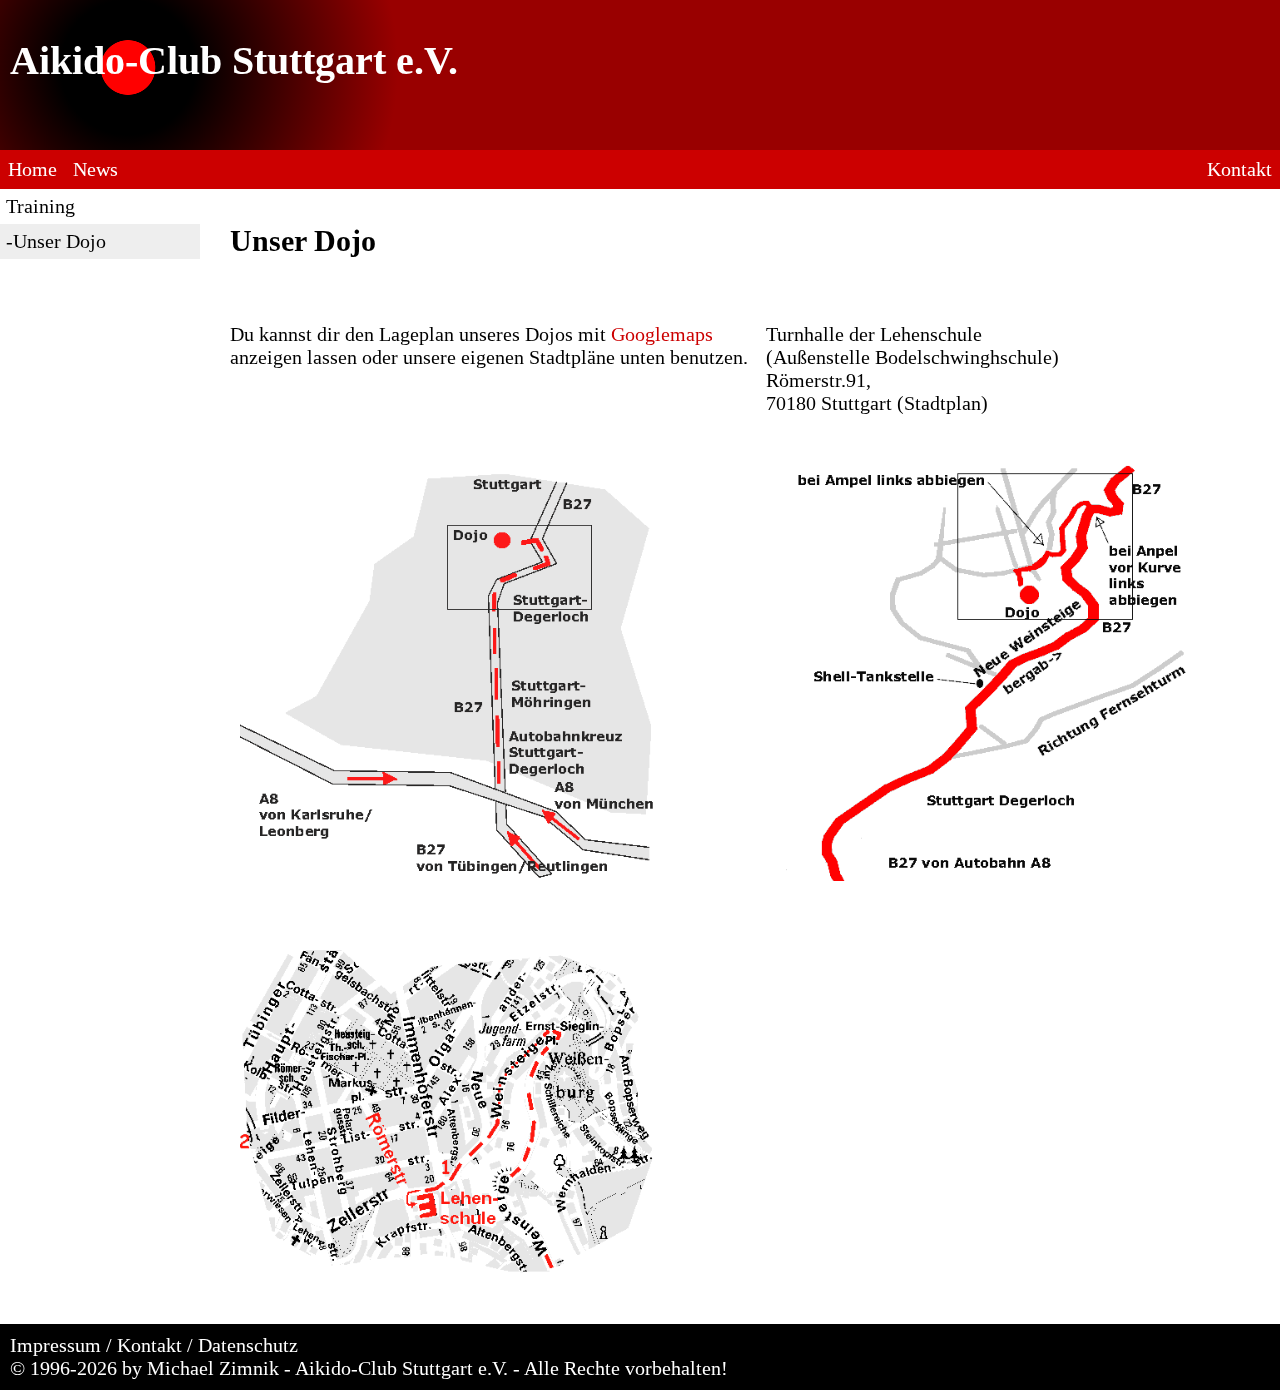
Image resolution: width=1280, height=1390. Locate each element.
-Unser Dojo (56, 241)
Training (40, 206)
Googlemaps (662, 334)
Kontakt (1239, 169)
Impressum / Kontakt (96, 1345)
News (95, 169)
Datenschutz (248, 1345)
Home (32, 169)
